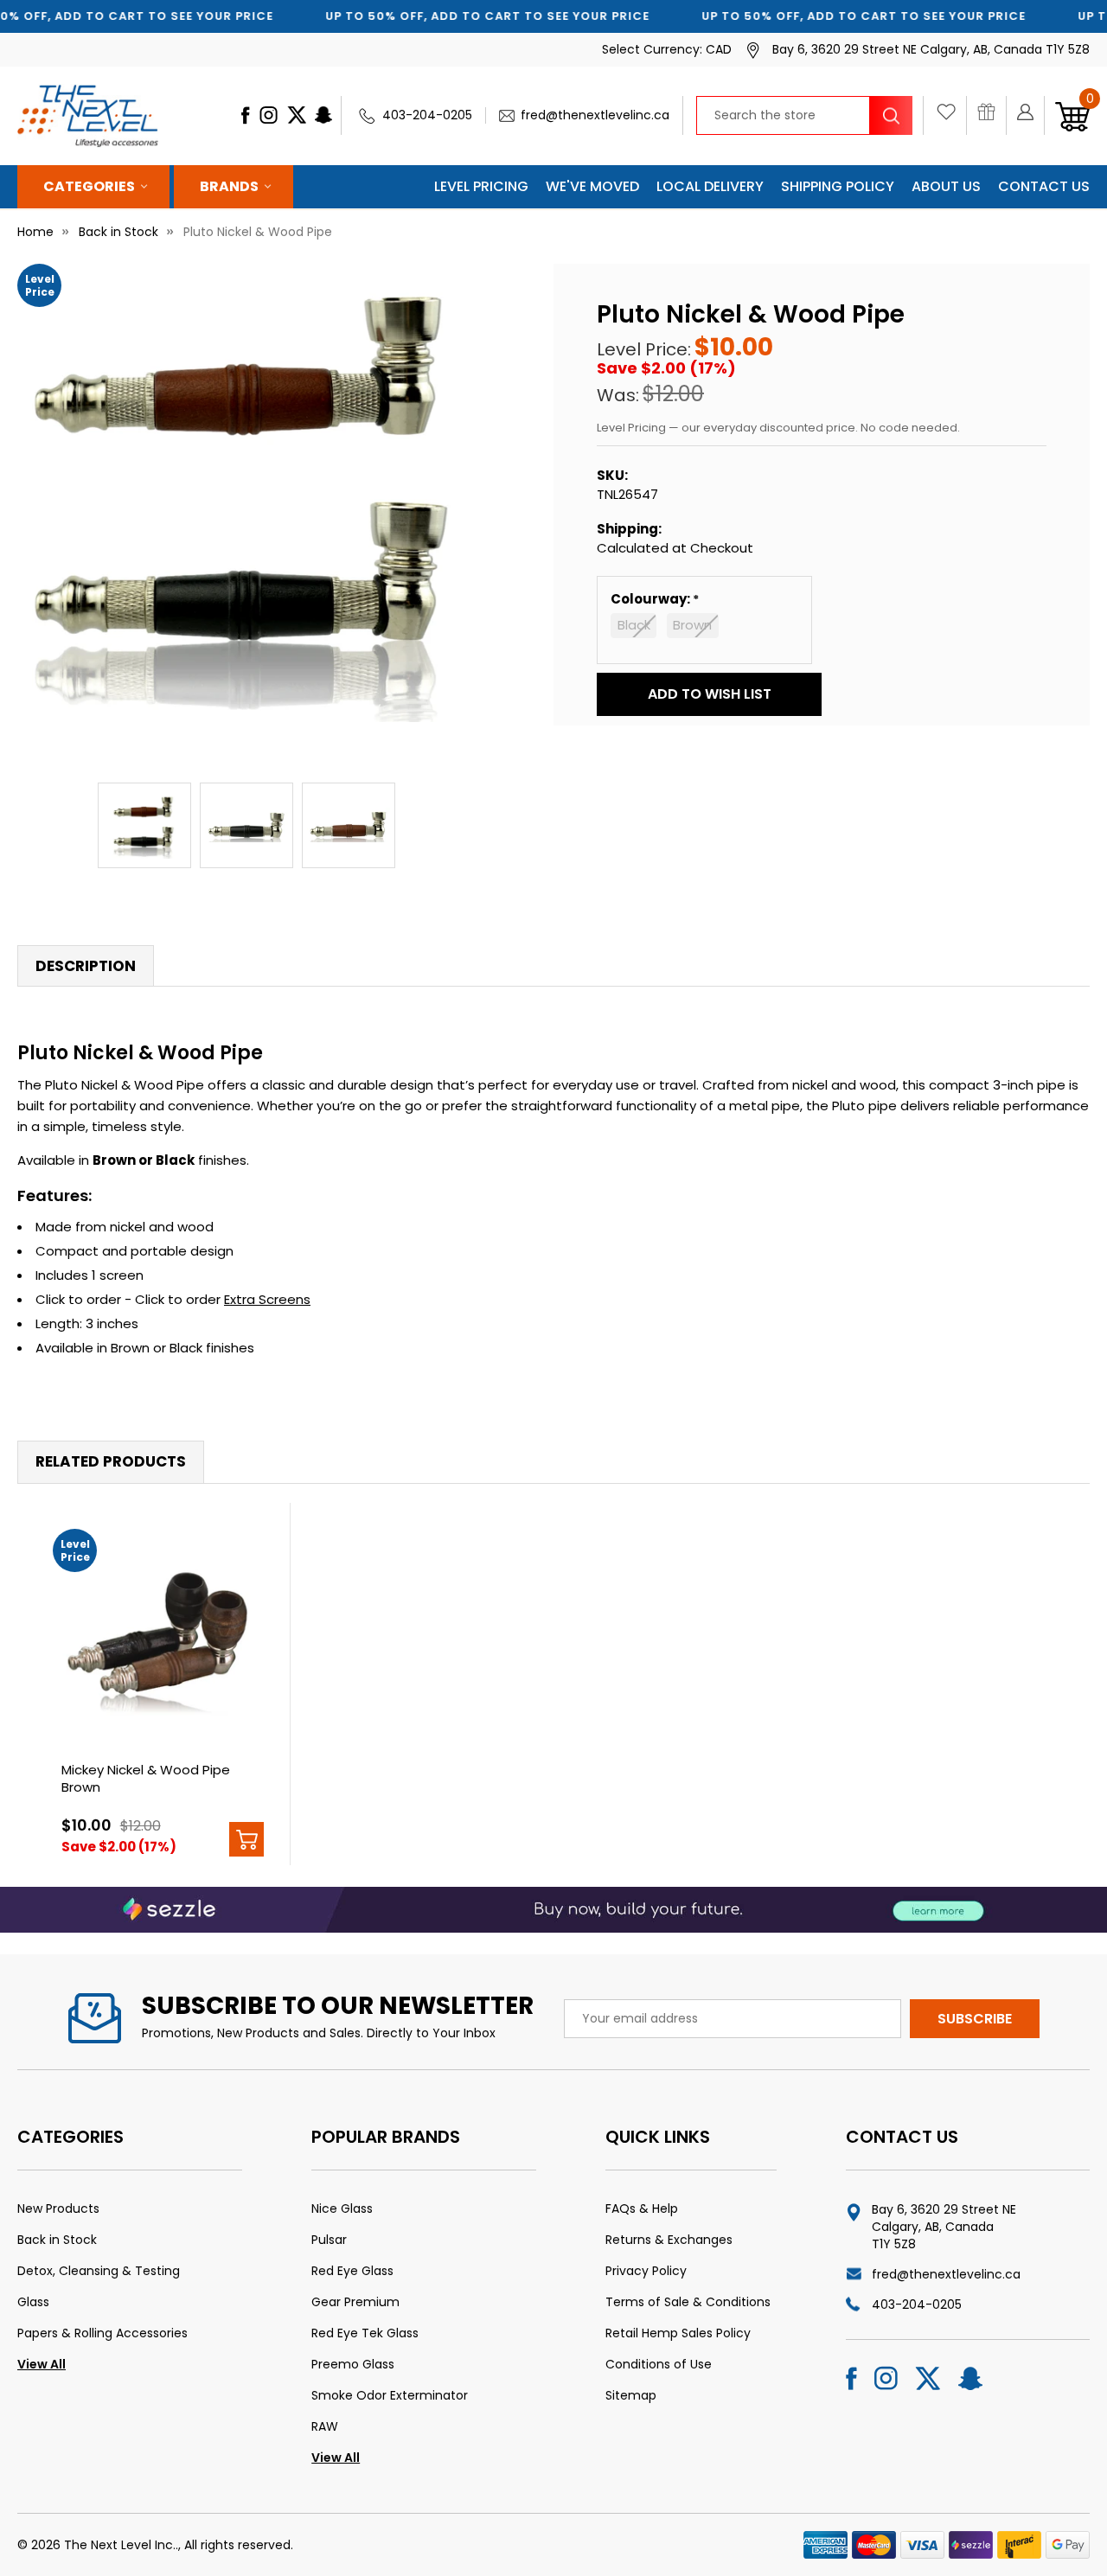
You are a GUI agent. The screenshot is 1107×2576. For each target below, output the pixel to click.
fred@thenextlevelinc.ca (595, 115)
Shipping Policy (838, 186)
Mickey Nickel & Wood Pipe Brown (146, 1778)
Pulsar (329, 2240)
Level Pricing (481, 186)
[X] (297, 115)
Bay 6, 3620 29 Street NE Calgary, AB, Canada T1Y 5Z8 (944, 2227)
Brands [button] (229, 186)
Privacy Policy (646, 2271)
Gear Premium (355, 2302)
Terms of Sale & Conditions (688, 2302)
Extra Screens (267, 1299)
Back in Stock (57, 2240)
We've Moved (592, 186)
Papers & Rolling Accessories (102, 2333)
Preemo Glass (353, 2364)
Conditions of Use (659, 2364)
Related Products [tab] (111, 1461)
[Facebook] (245, 115)
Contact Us (1044, 186)
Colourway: (652, 599)
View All (42, 2364)
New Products (58, 2208)
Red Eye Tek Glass (365, 2333)
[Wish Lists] (951, 116)
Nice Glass (342, 2208)
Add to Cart (246, 1839)
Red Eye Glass (352, 2271)
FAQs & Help (642, 2208)
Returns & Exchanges (669, 2240)
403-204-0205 (427, 115)
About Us (946, 186)
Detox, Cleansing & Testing (99, 2271)
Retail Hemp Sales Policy (678, 2333)
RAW (325, 2426)
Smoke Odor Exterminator (390, 2395)
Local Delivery (710, 186)
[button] (709, 694)
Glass (33, 2302)
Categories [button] (89, 186)
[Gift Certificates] (992, 116)
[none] (246, 493)
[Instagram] (269, 115)
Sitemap (631, 2395)
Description (86, 966)
